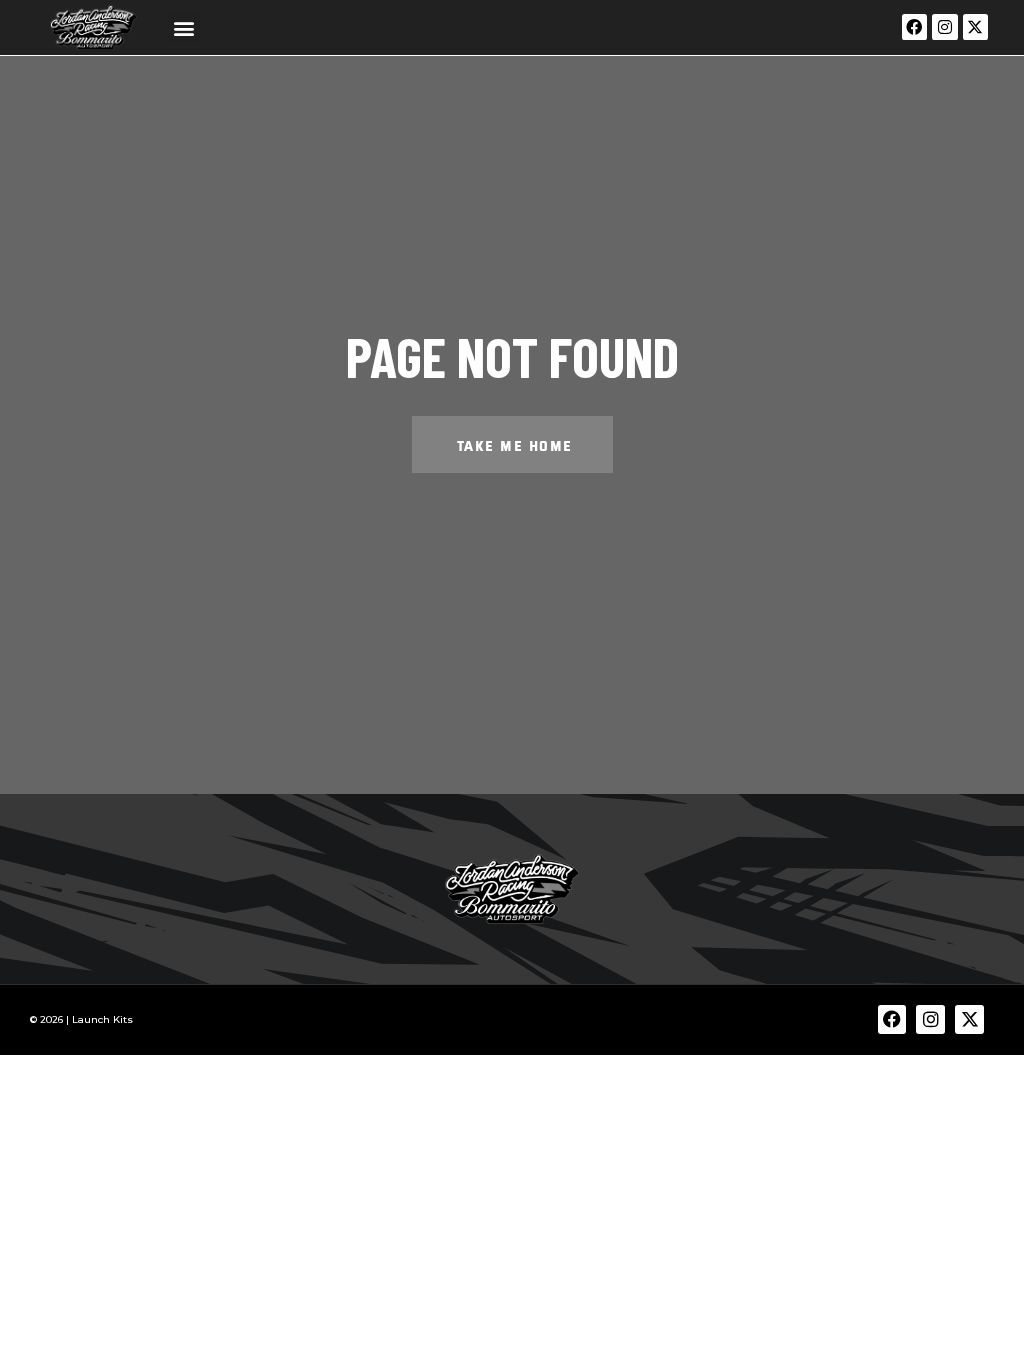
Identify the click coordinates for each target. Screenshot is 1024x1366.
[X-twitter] (976, 27)
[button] (184, 27)
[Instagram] (945, 27)
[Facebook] (915, 27)
